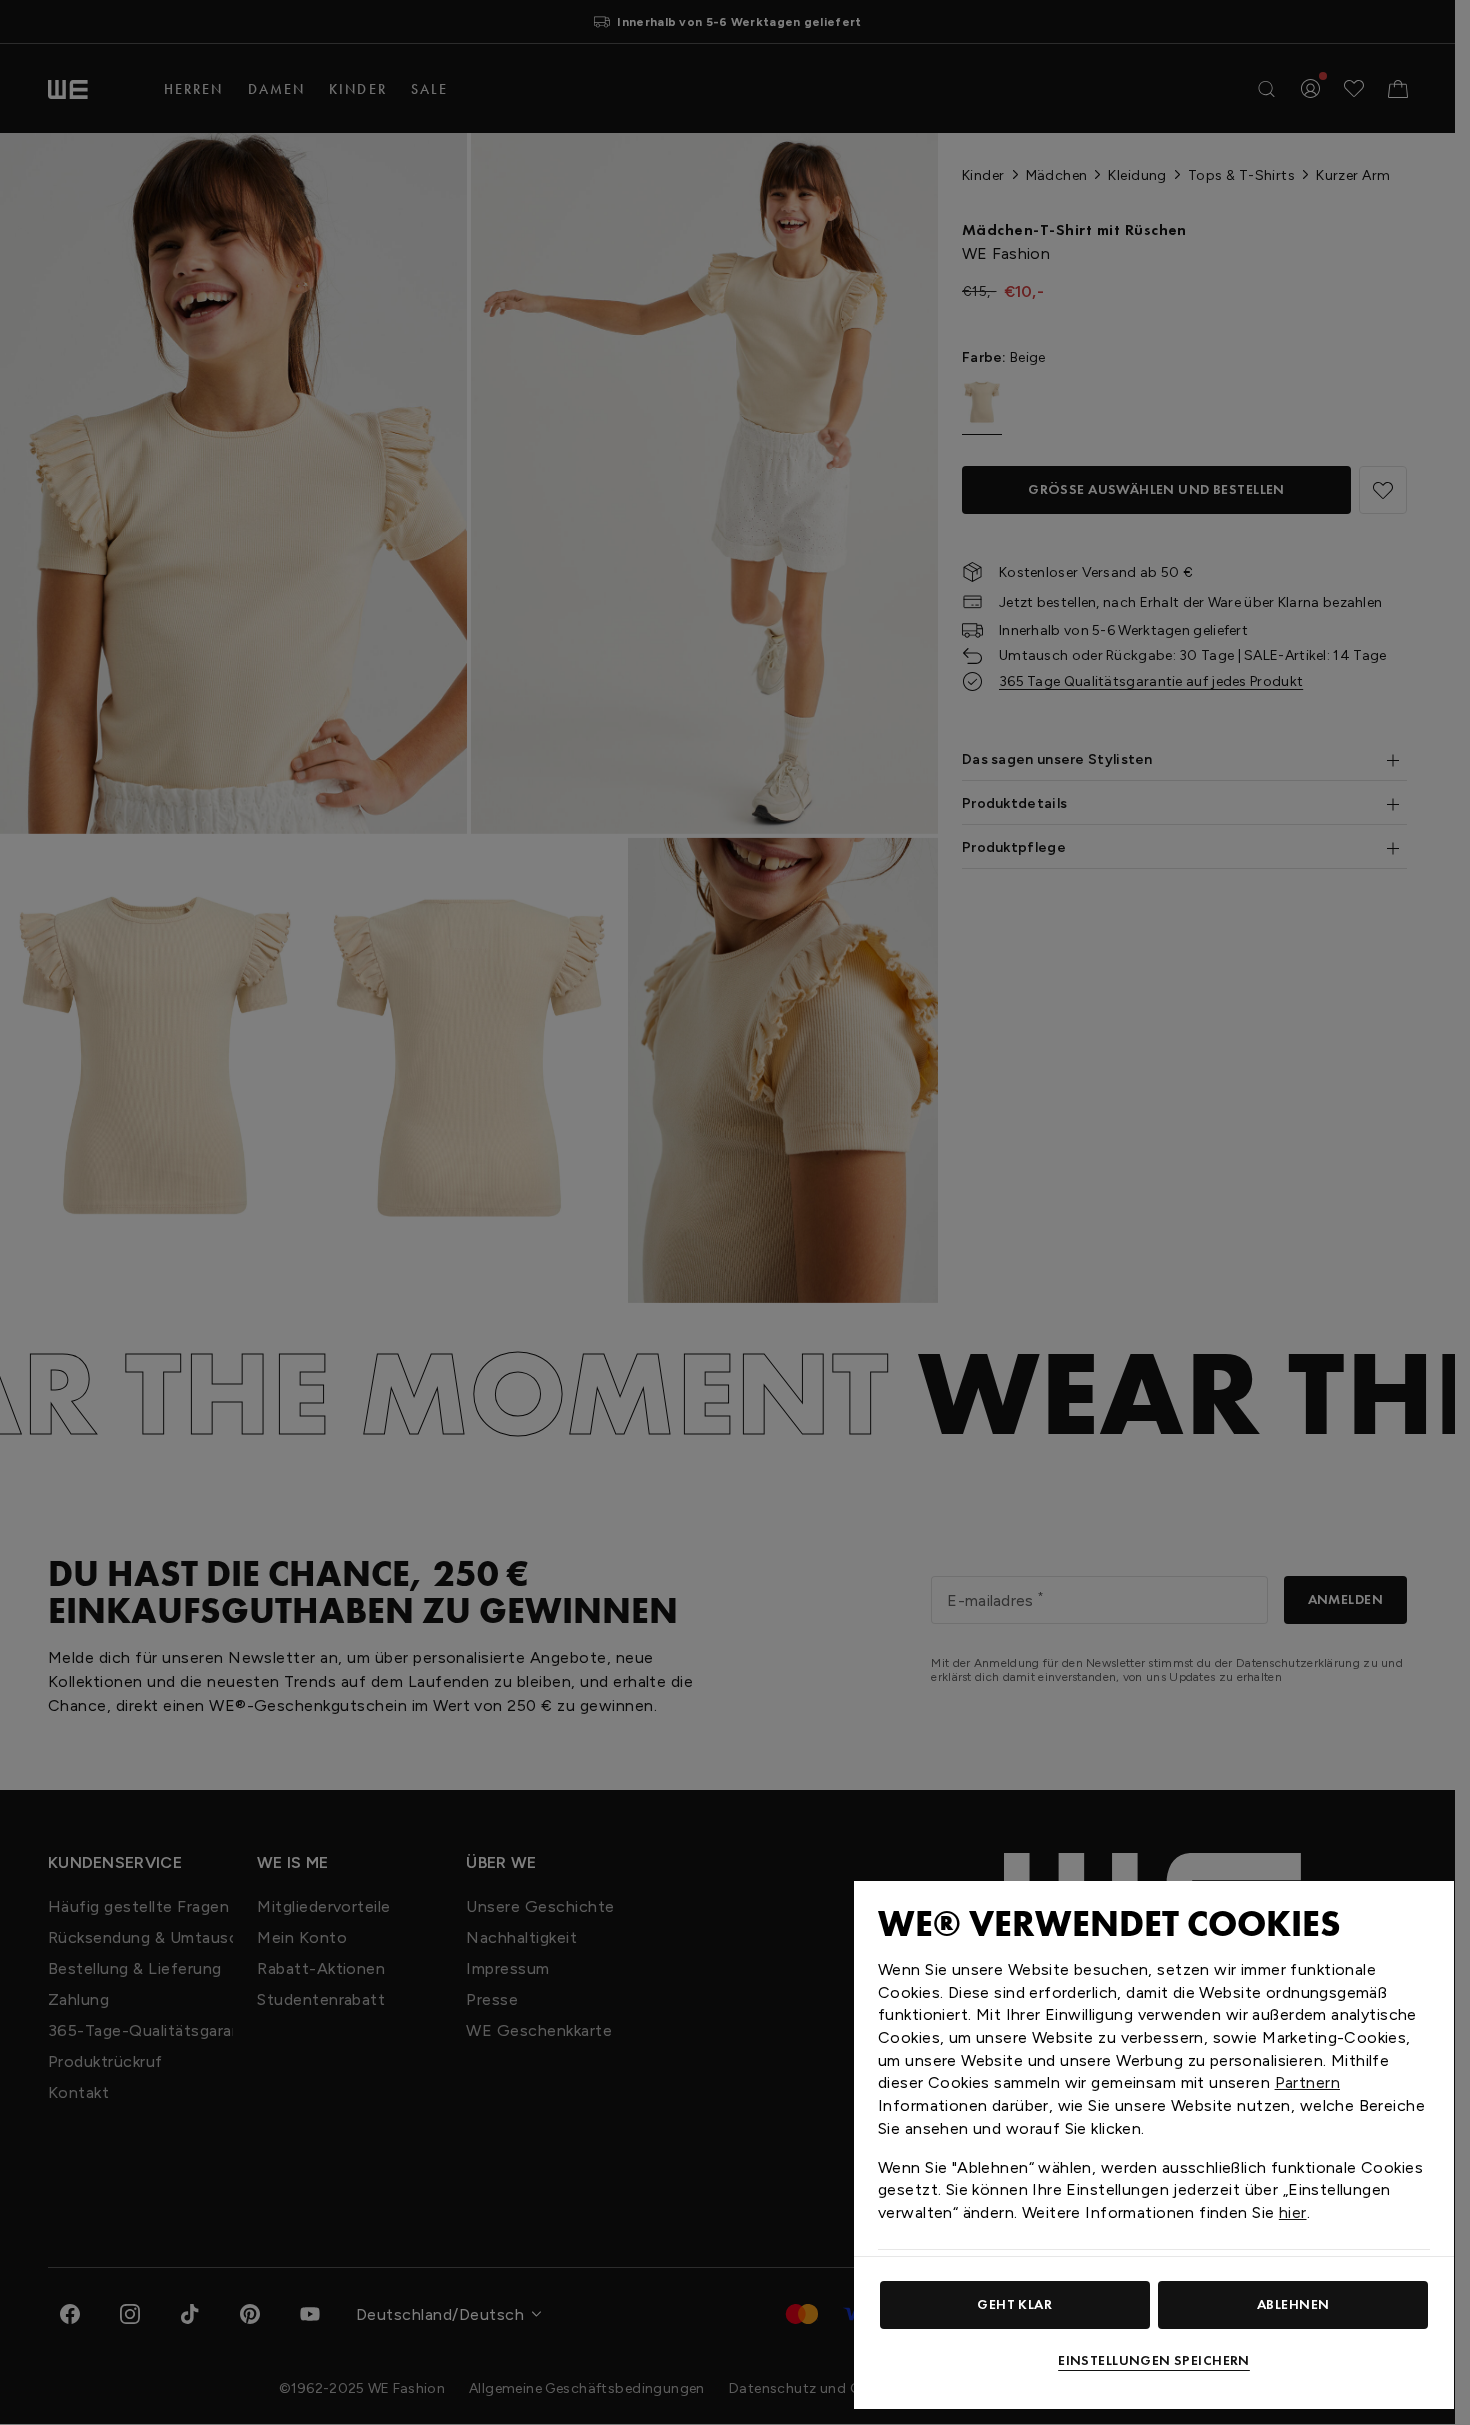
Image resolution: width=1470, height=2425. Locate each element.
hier (1293, 2212)
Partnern (1307, 2082)
